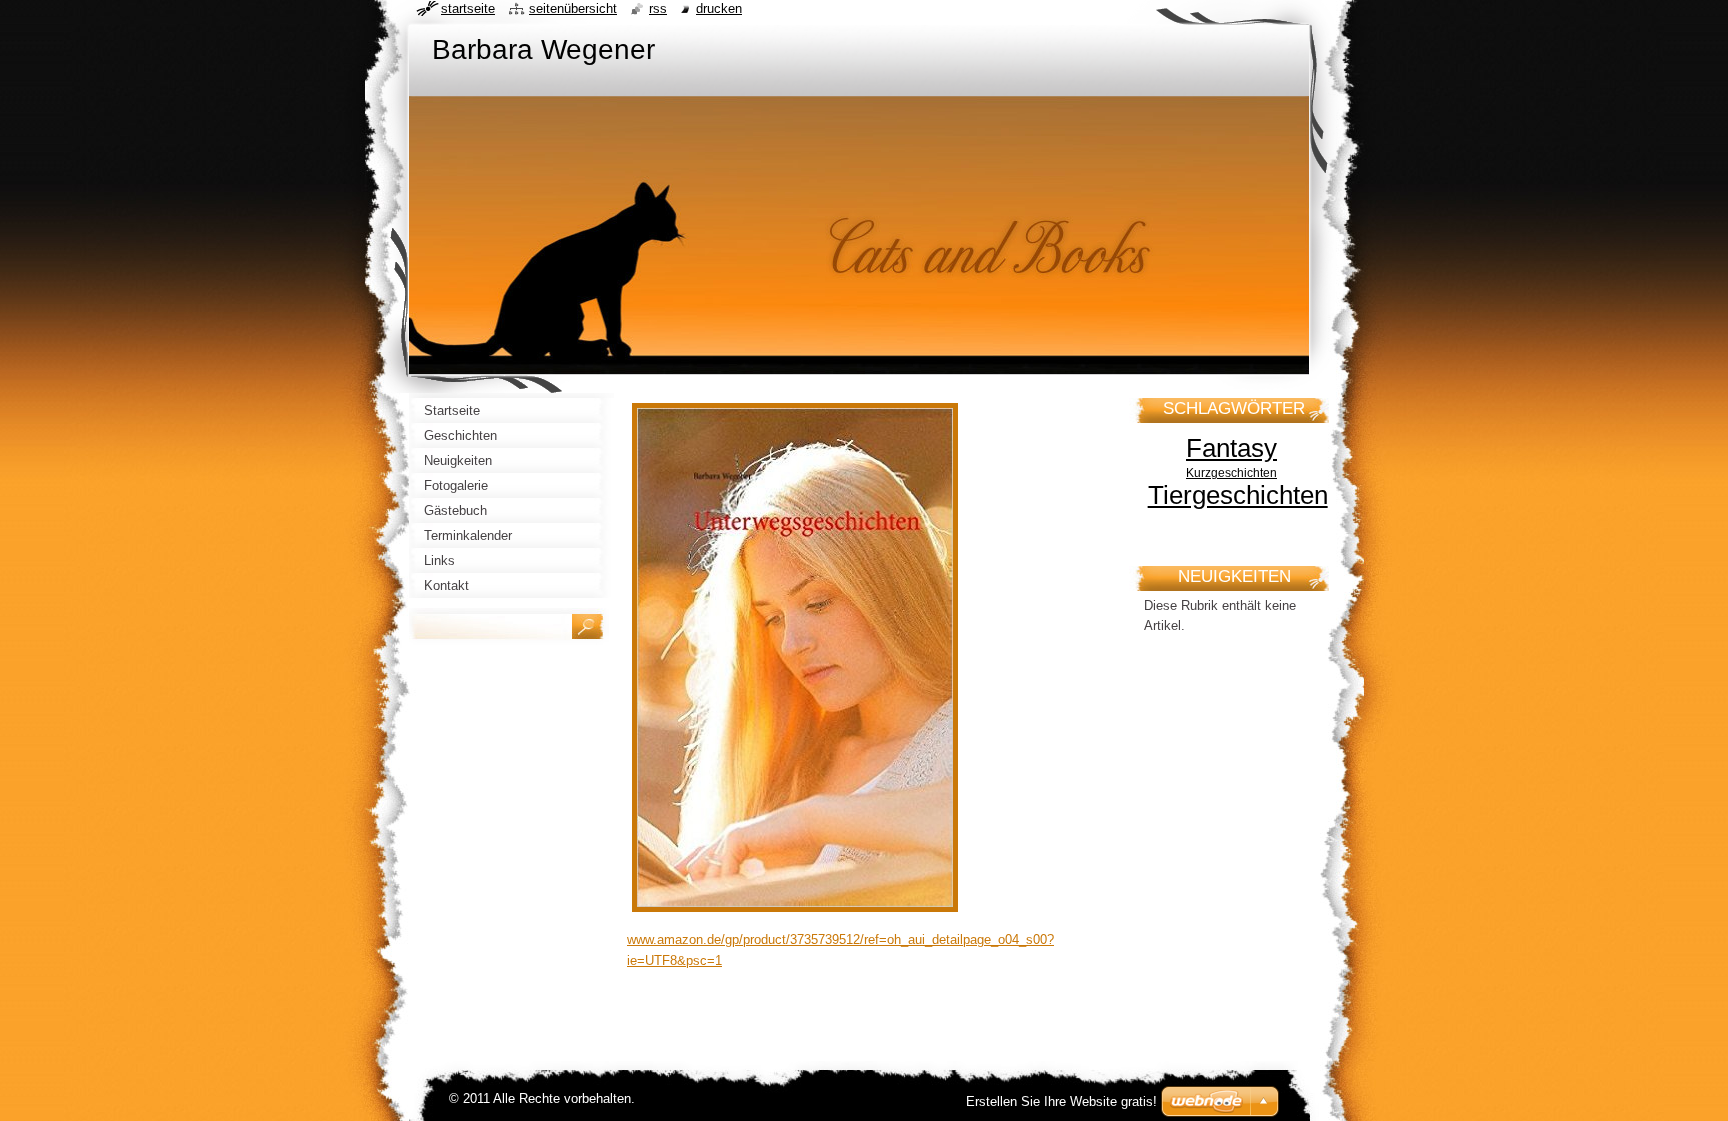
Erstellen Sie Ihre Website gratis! (1061, 1101)
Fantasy (1231, 448)
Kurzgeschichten (1231, 472)
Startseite (468, 8)
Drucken (719, 8)
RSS (658, 8)
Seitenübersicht (573, 8)
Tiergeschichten (1238, 495)
